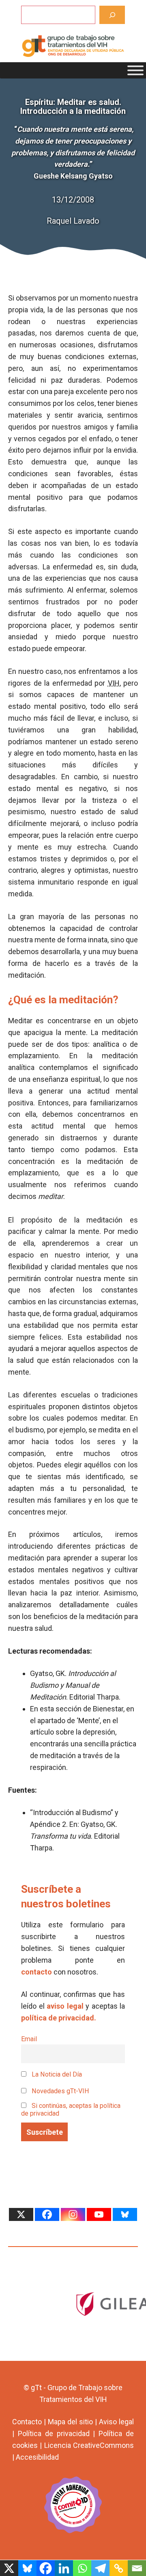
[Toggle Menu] (135, 70)
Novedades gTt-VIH (60, 2091)
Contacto (27, 2422)
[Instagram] (73, 2214)
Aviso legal (116, 2422)
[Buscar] (112, 15)
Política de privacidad (54, 2433)
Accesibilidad (37, 2457)
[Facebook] (47, 2214)
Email (29, 2039)
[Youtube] (99, 2214)
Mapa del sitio (70, 2422)
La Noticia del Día (56, 2074)
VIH (114, 683)
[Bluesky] (125, 2214)
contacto (36, 1972)
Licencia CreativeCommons (89, 2445)
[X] (21, 2214)
